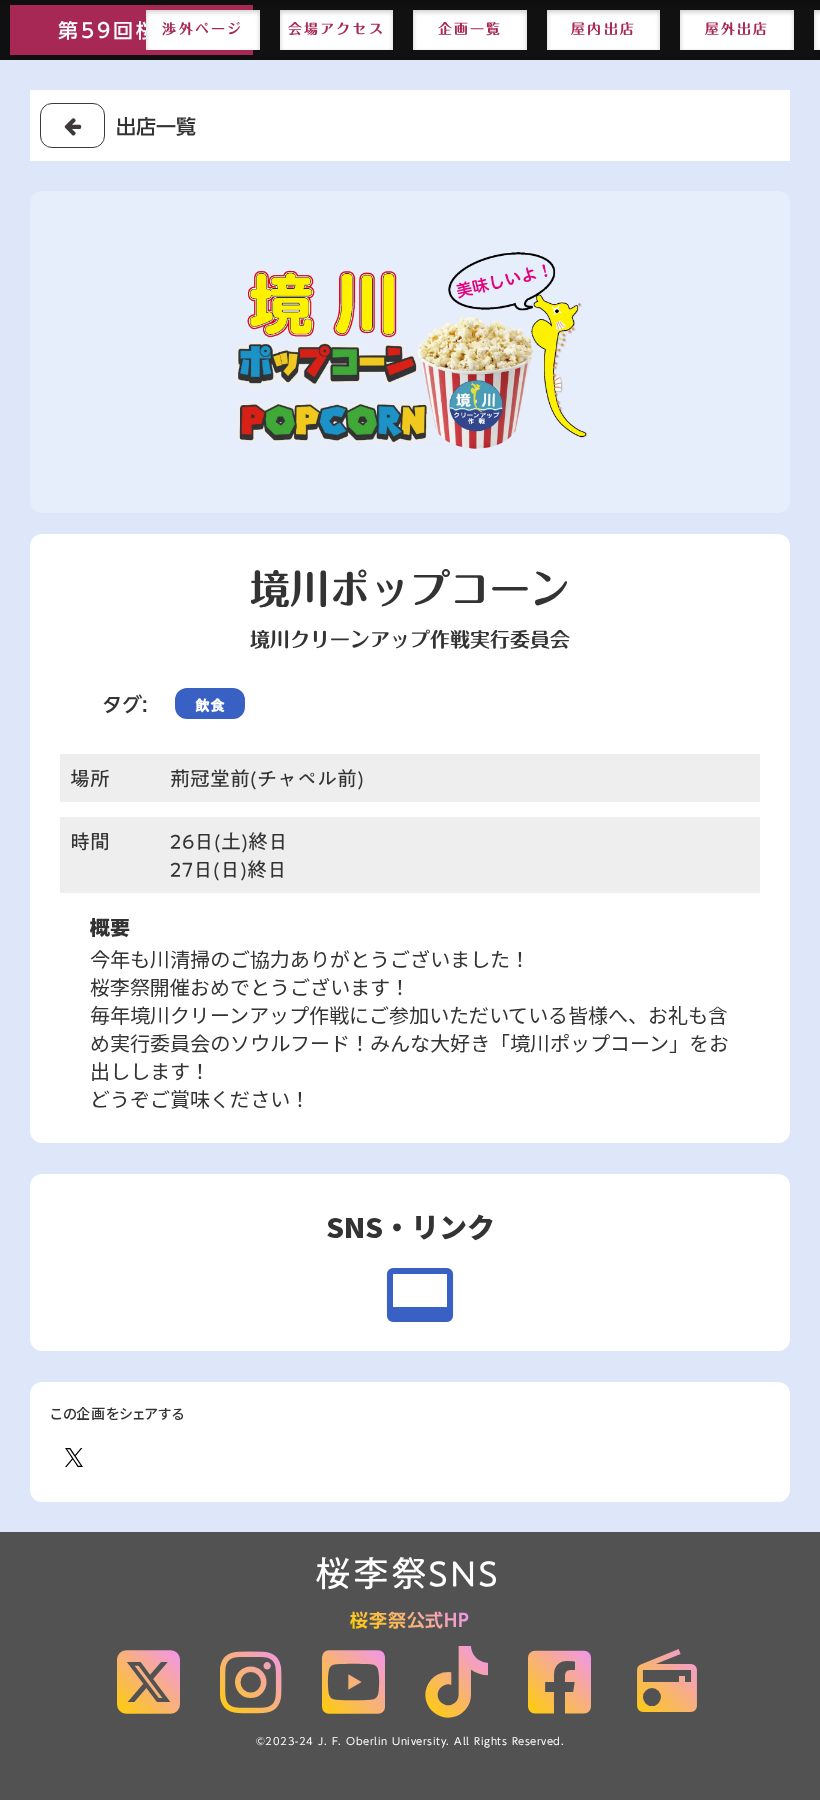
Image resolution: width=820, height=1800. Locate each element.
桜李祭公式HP (410, 1621)
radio (667, 1682)
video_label (420, 1295)
